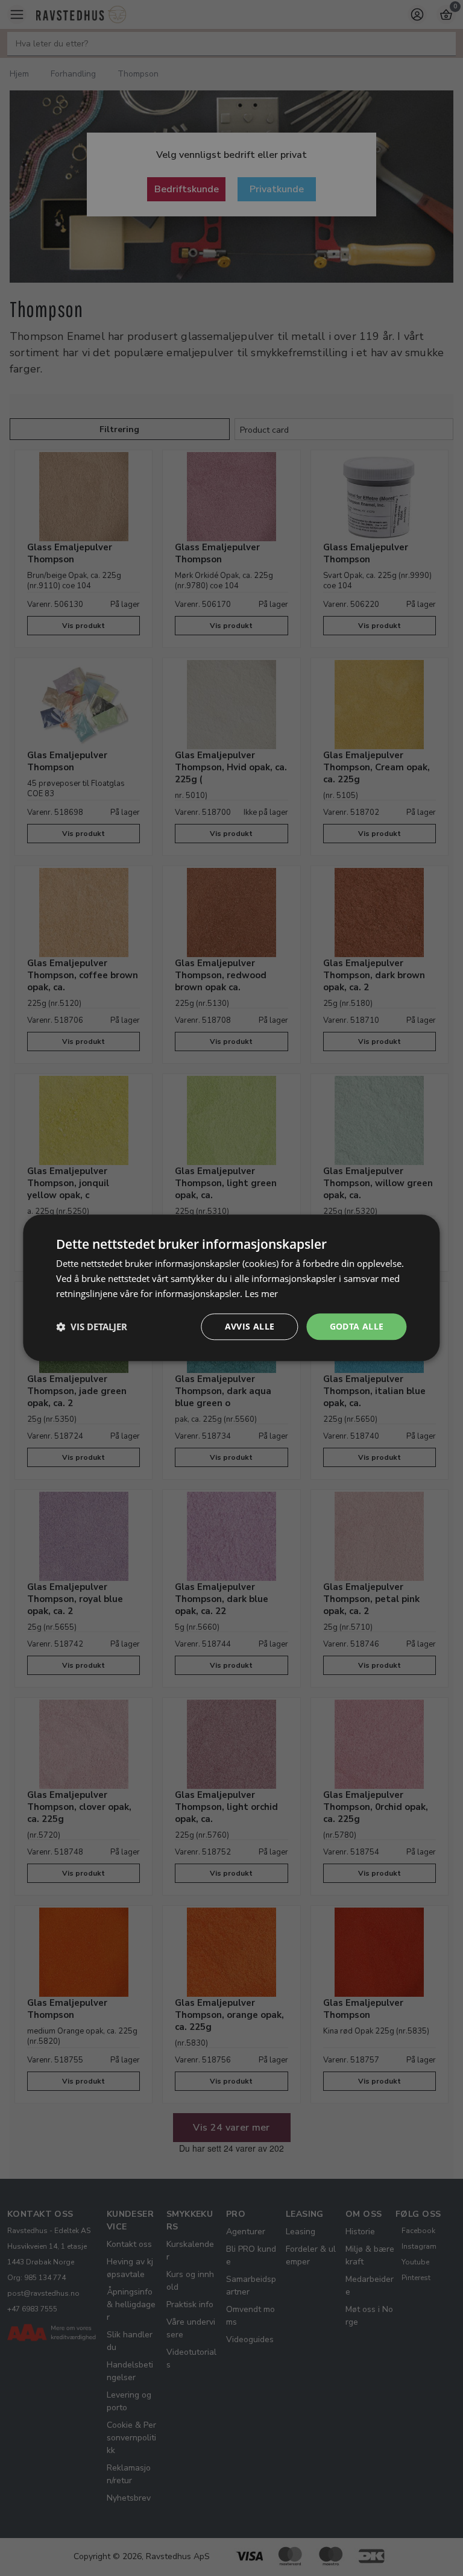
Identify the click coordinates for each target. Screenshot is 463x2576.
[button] (92, 1327)
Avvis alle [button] (250, 1326)
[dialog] (231, 1288)
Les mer (261, 1293)
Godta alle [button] (357, 1326)
